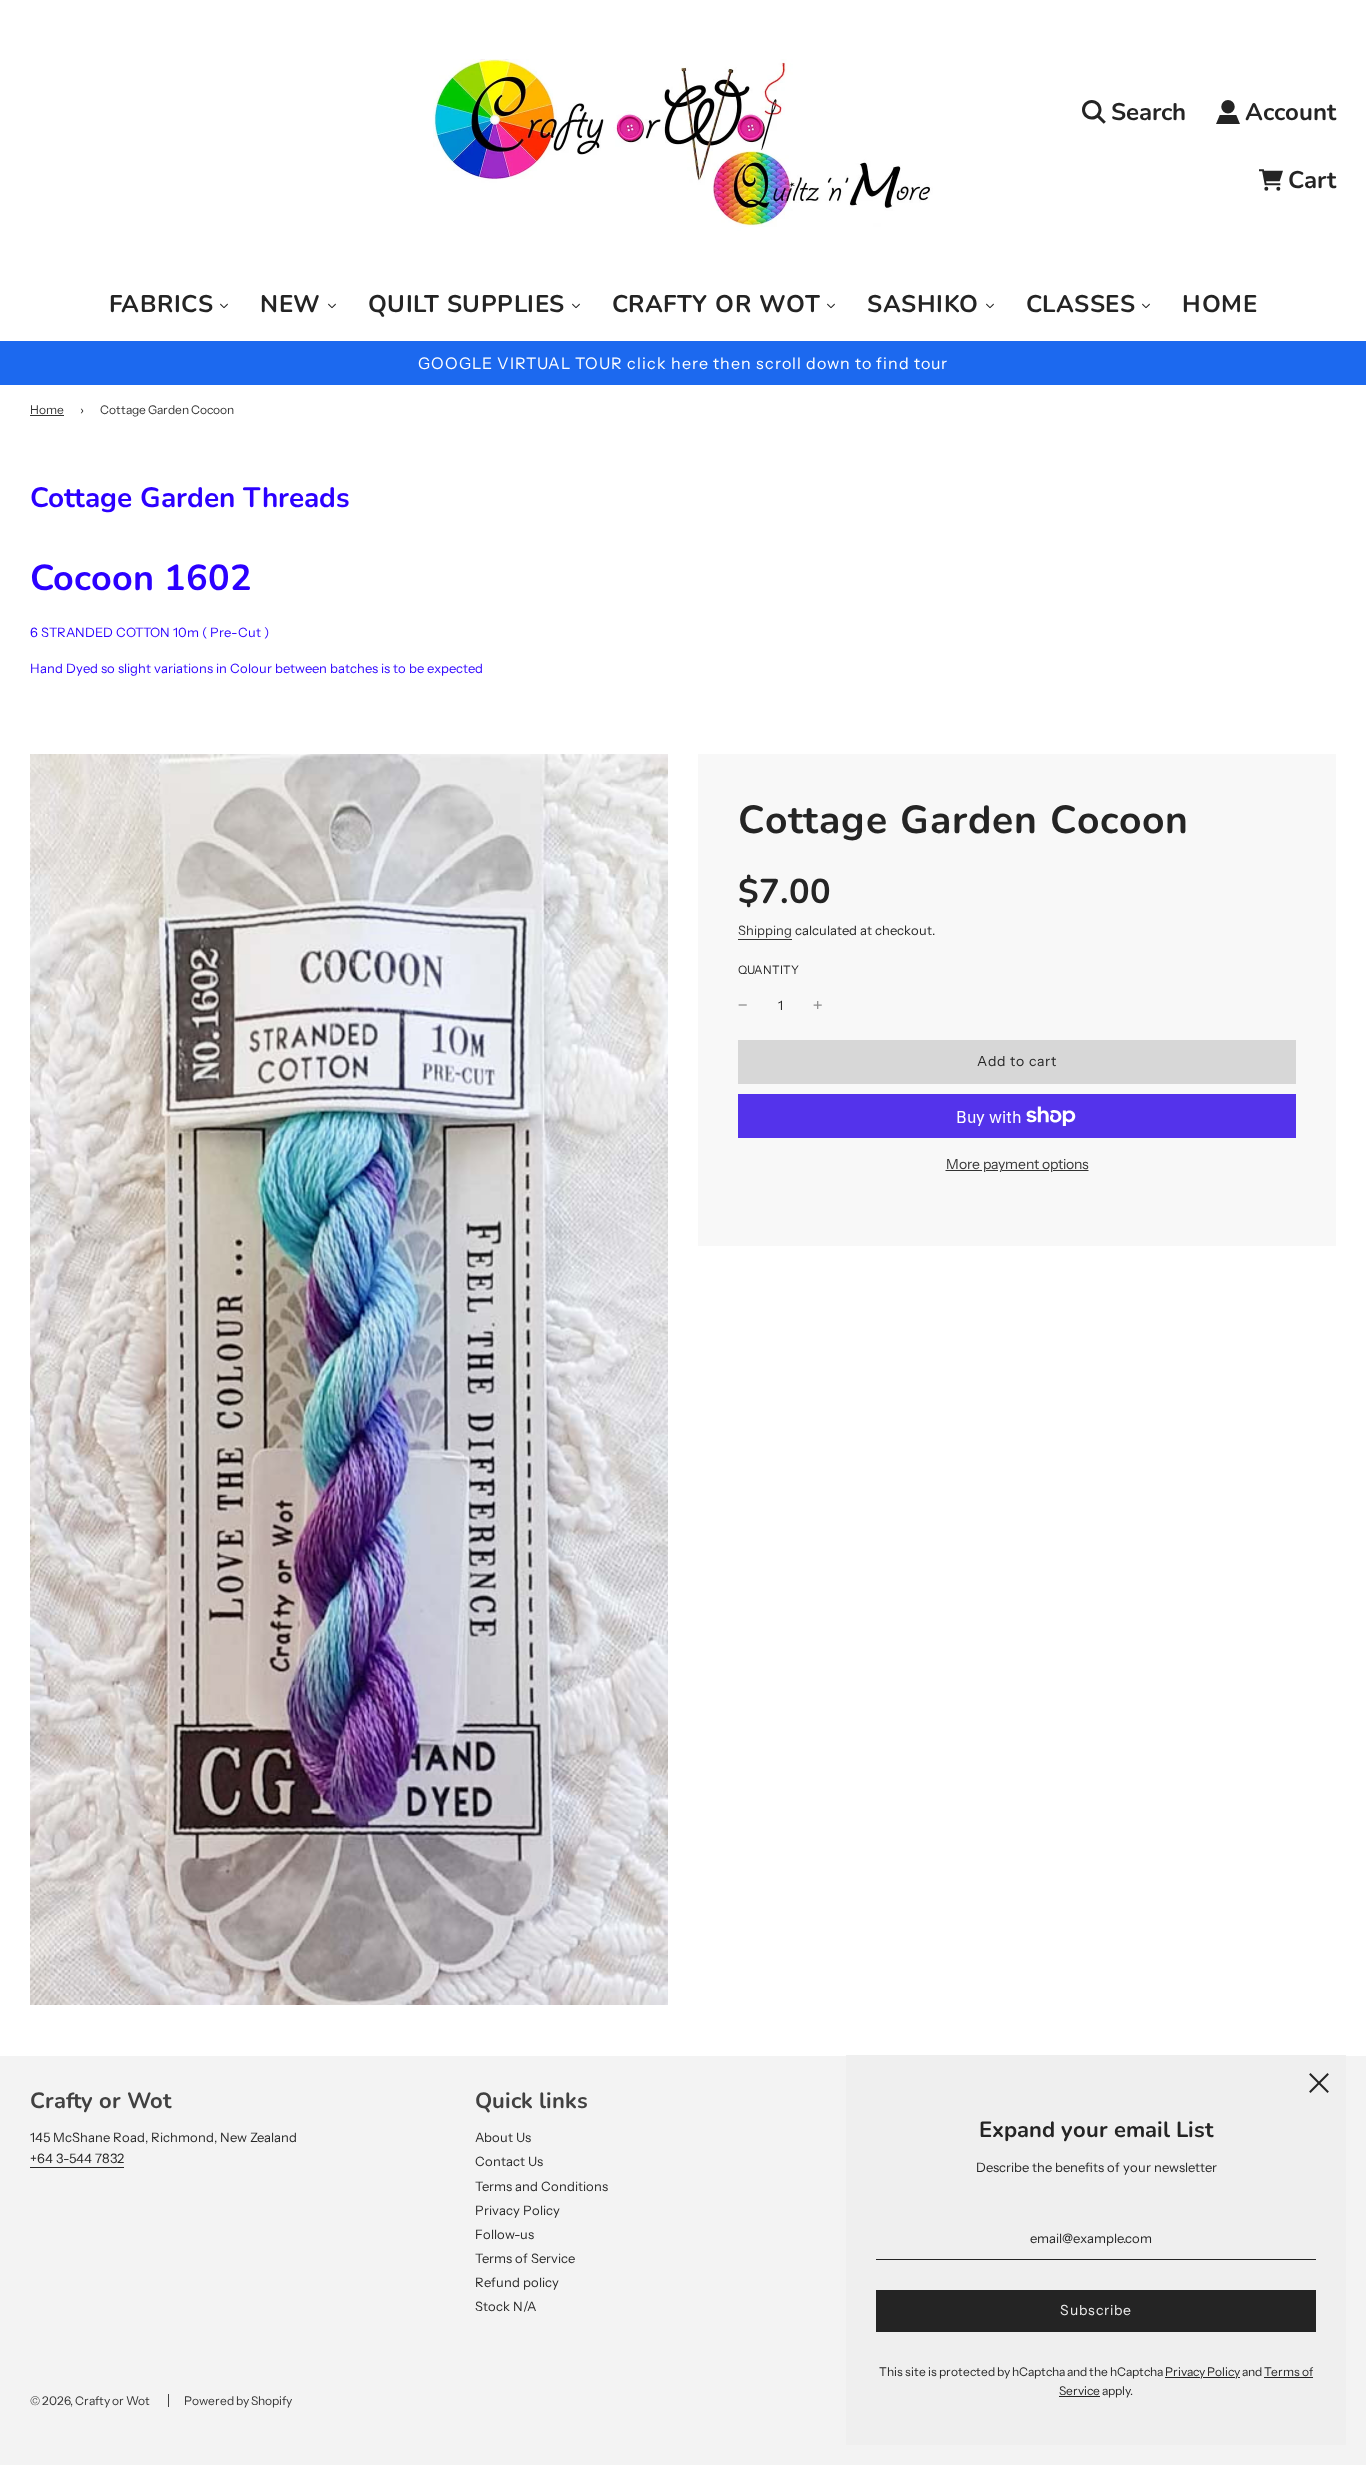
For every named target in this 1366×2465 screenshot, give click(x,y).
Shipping (765, 930)
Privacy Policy (517, 2210)
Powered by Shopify (238, 2400)
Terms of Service (525, 2258)
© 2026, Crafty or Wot (90, 2400)
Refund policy (517, 2282)
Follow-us (504, 2234)
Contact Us (509, 2161)
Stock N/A (505, 2306)
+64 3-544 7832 (77, 2158)
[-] (743, 1005)
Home (47, 409)
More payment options (1017, 1164)
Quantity (768, 970)
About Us (503, 2137)
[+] (818, 1005)
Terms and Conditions (541, 2186)
